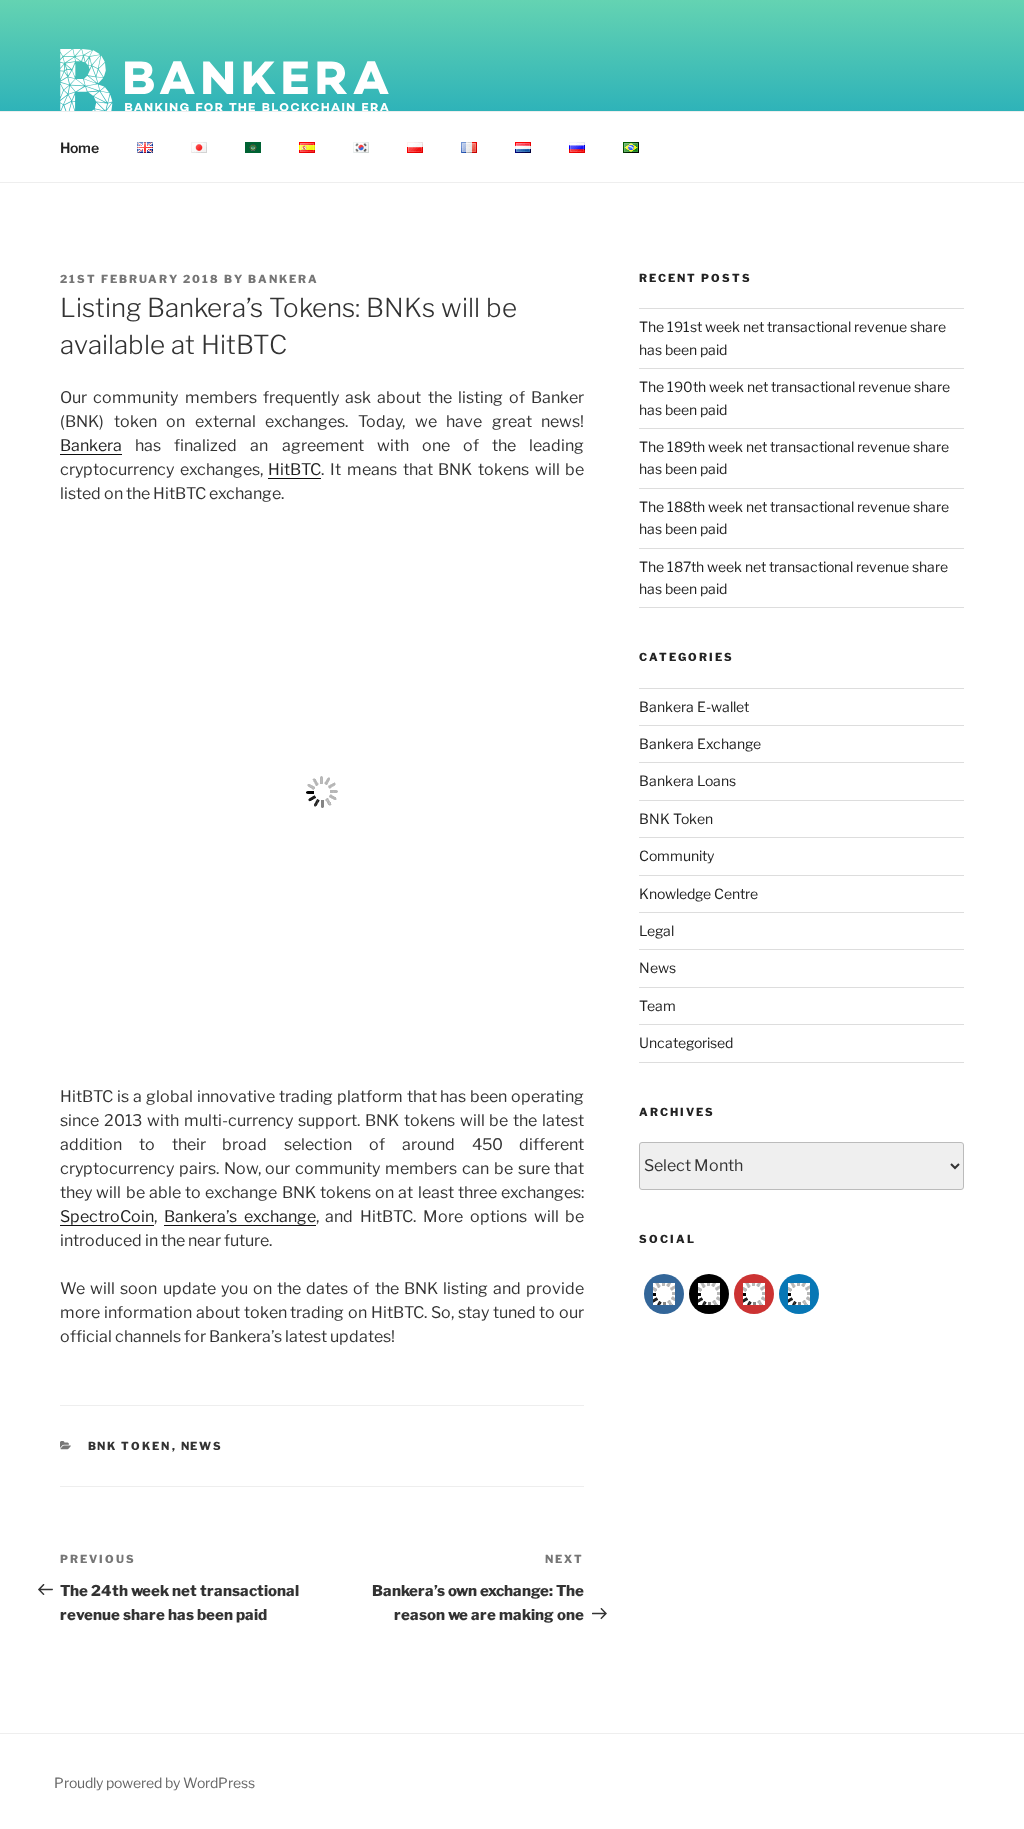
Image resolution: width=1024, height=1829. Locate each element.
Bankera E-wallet (694, 706)
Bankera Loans (687, 780)
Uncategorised (686, 1042)
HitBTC (294, 469)
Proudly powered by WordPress (154, 1782)
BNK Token (130, 1446)
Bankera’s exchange (240, 1216)
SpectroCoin (107, 1216)
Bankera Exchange (700, 743)
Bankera (283, 279)
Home (79, 147)
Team (657, 1005)
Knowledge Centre (698, 893)
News (202, 1446)
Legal (656, 930)
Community (676, 855)
